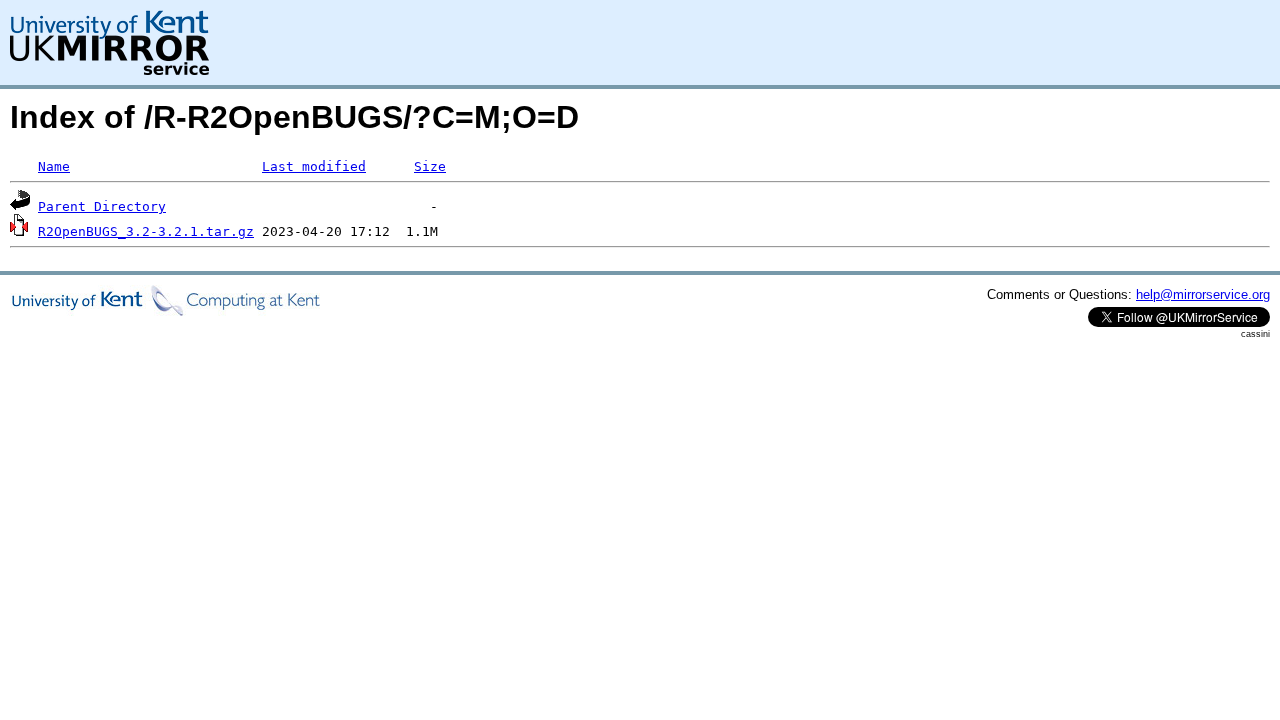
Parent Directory (102, 206)
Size (430, 166)
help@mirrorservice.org (1203, 294)
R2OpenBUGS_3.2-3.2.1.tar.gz (146, 231)
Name (54, 166)
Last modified (314, 166)
